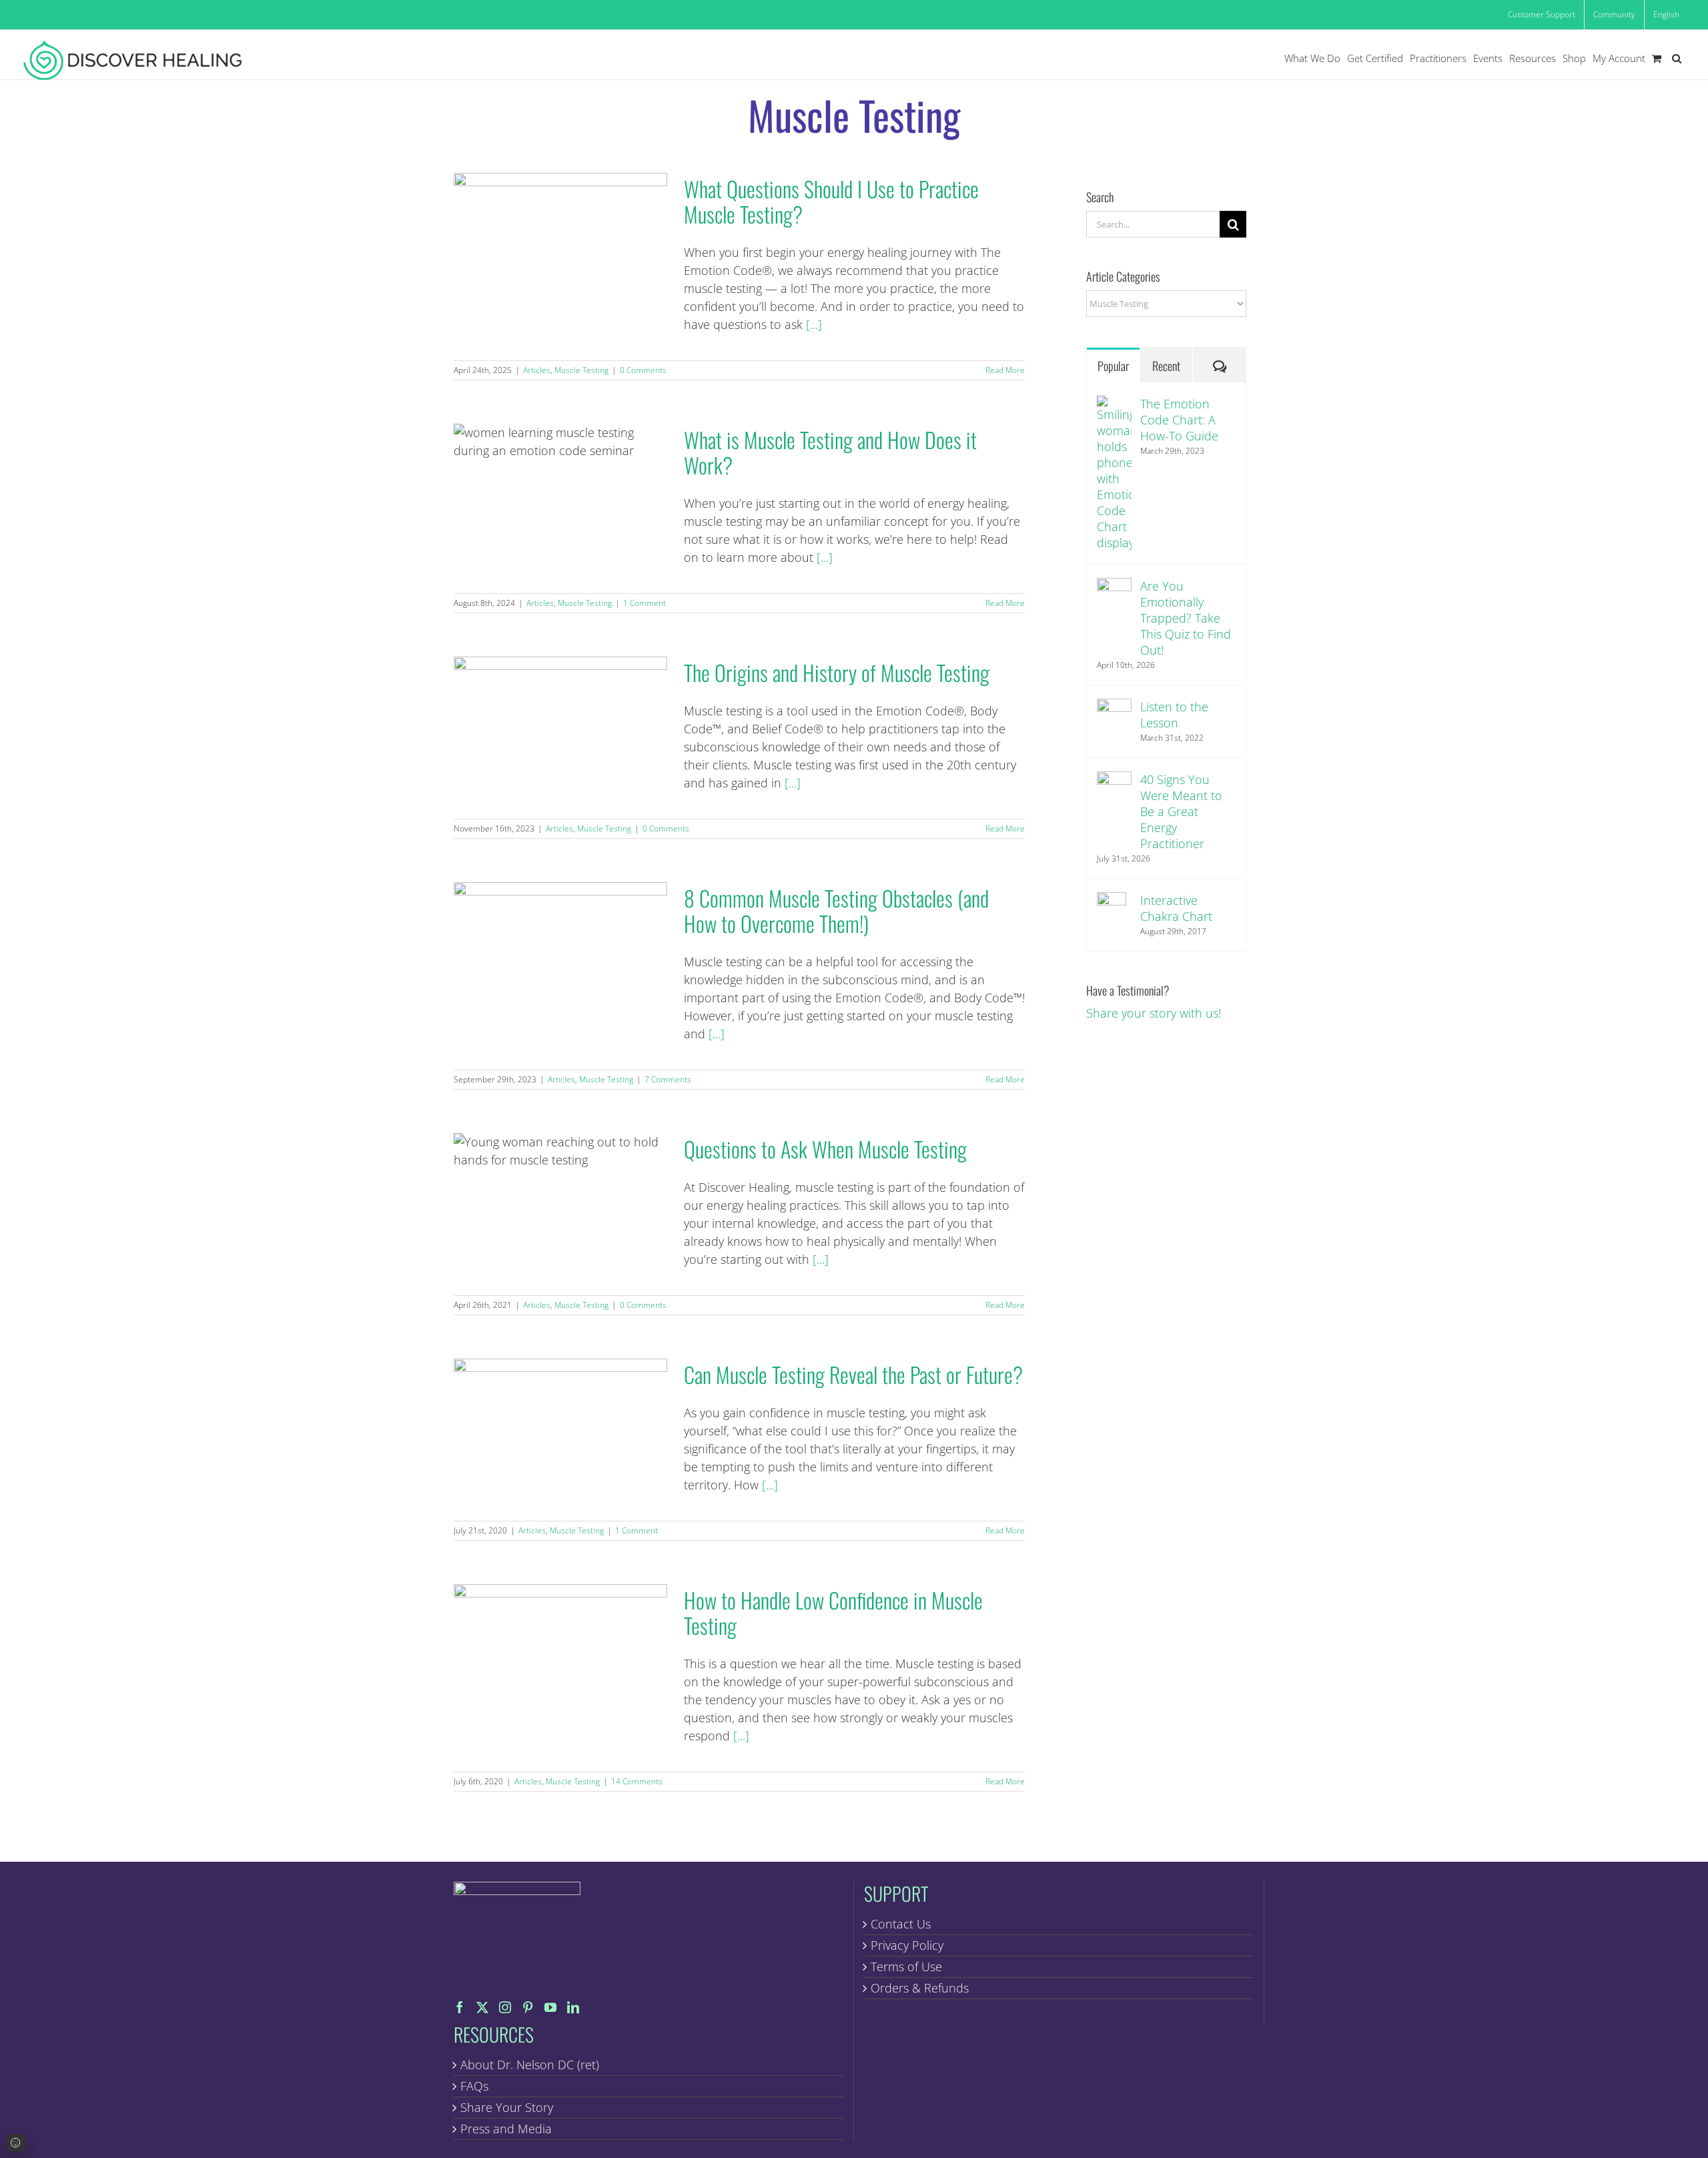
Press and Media (506, 2129)
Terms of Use (906, 1966)
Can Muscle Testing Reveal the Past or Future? (560, 1426)
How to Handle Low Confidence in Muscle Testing (560, 1651)
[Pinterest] (528, 2007)
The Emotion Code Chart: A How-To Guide (1179, 420)
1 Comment (645, 603)
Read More (1005, 370)
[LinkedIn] (573, 2007)
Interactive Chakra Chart (1176, 908)
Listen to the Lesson (1174, 715)
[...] (814, 324)
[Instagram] (505, 2007)
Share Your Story (507, 2107)
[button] (1677, 58)
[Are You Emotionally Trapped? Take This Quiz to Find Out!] (1114, 587)
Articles (537, 370)
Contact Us (901, 1924)
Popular (1113, 366)
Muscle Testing (581, 370)
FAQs (474, 2086)
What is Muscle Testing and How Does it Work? (560, 491)
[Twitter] (482, 2007)
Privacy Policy (907, 1945)
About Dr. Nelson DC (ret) (530, 2065)
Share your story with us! (1154, 1013)
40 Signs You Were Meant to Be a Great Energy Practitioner (1181, 811)
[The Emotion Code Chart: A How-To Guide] (1114, 404)
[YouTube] (550, 2007)
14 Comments (637, 1781)
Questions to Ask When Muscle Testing (560, 1200)
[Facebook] (460, 2007)
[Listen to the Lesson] (1114, 707)
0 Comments (643, 370)
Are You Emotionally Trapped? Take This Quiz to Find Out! (1186, 618)
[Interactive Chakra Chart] (1112, 901)
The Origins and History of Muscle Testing (560, 724)
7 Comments (668, 1079)
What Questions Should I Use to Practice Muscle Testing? (560, 240)
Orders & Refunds (920, 1988)
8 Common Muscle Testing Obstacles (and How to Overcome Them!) (560, 949)
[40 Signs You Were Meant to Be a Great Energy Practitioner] (1114, 780)
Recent (1166, 366)
